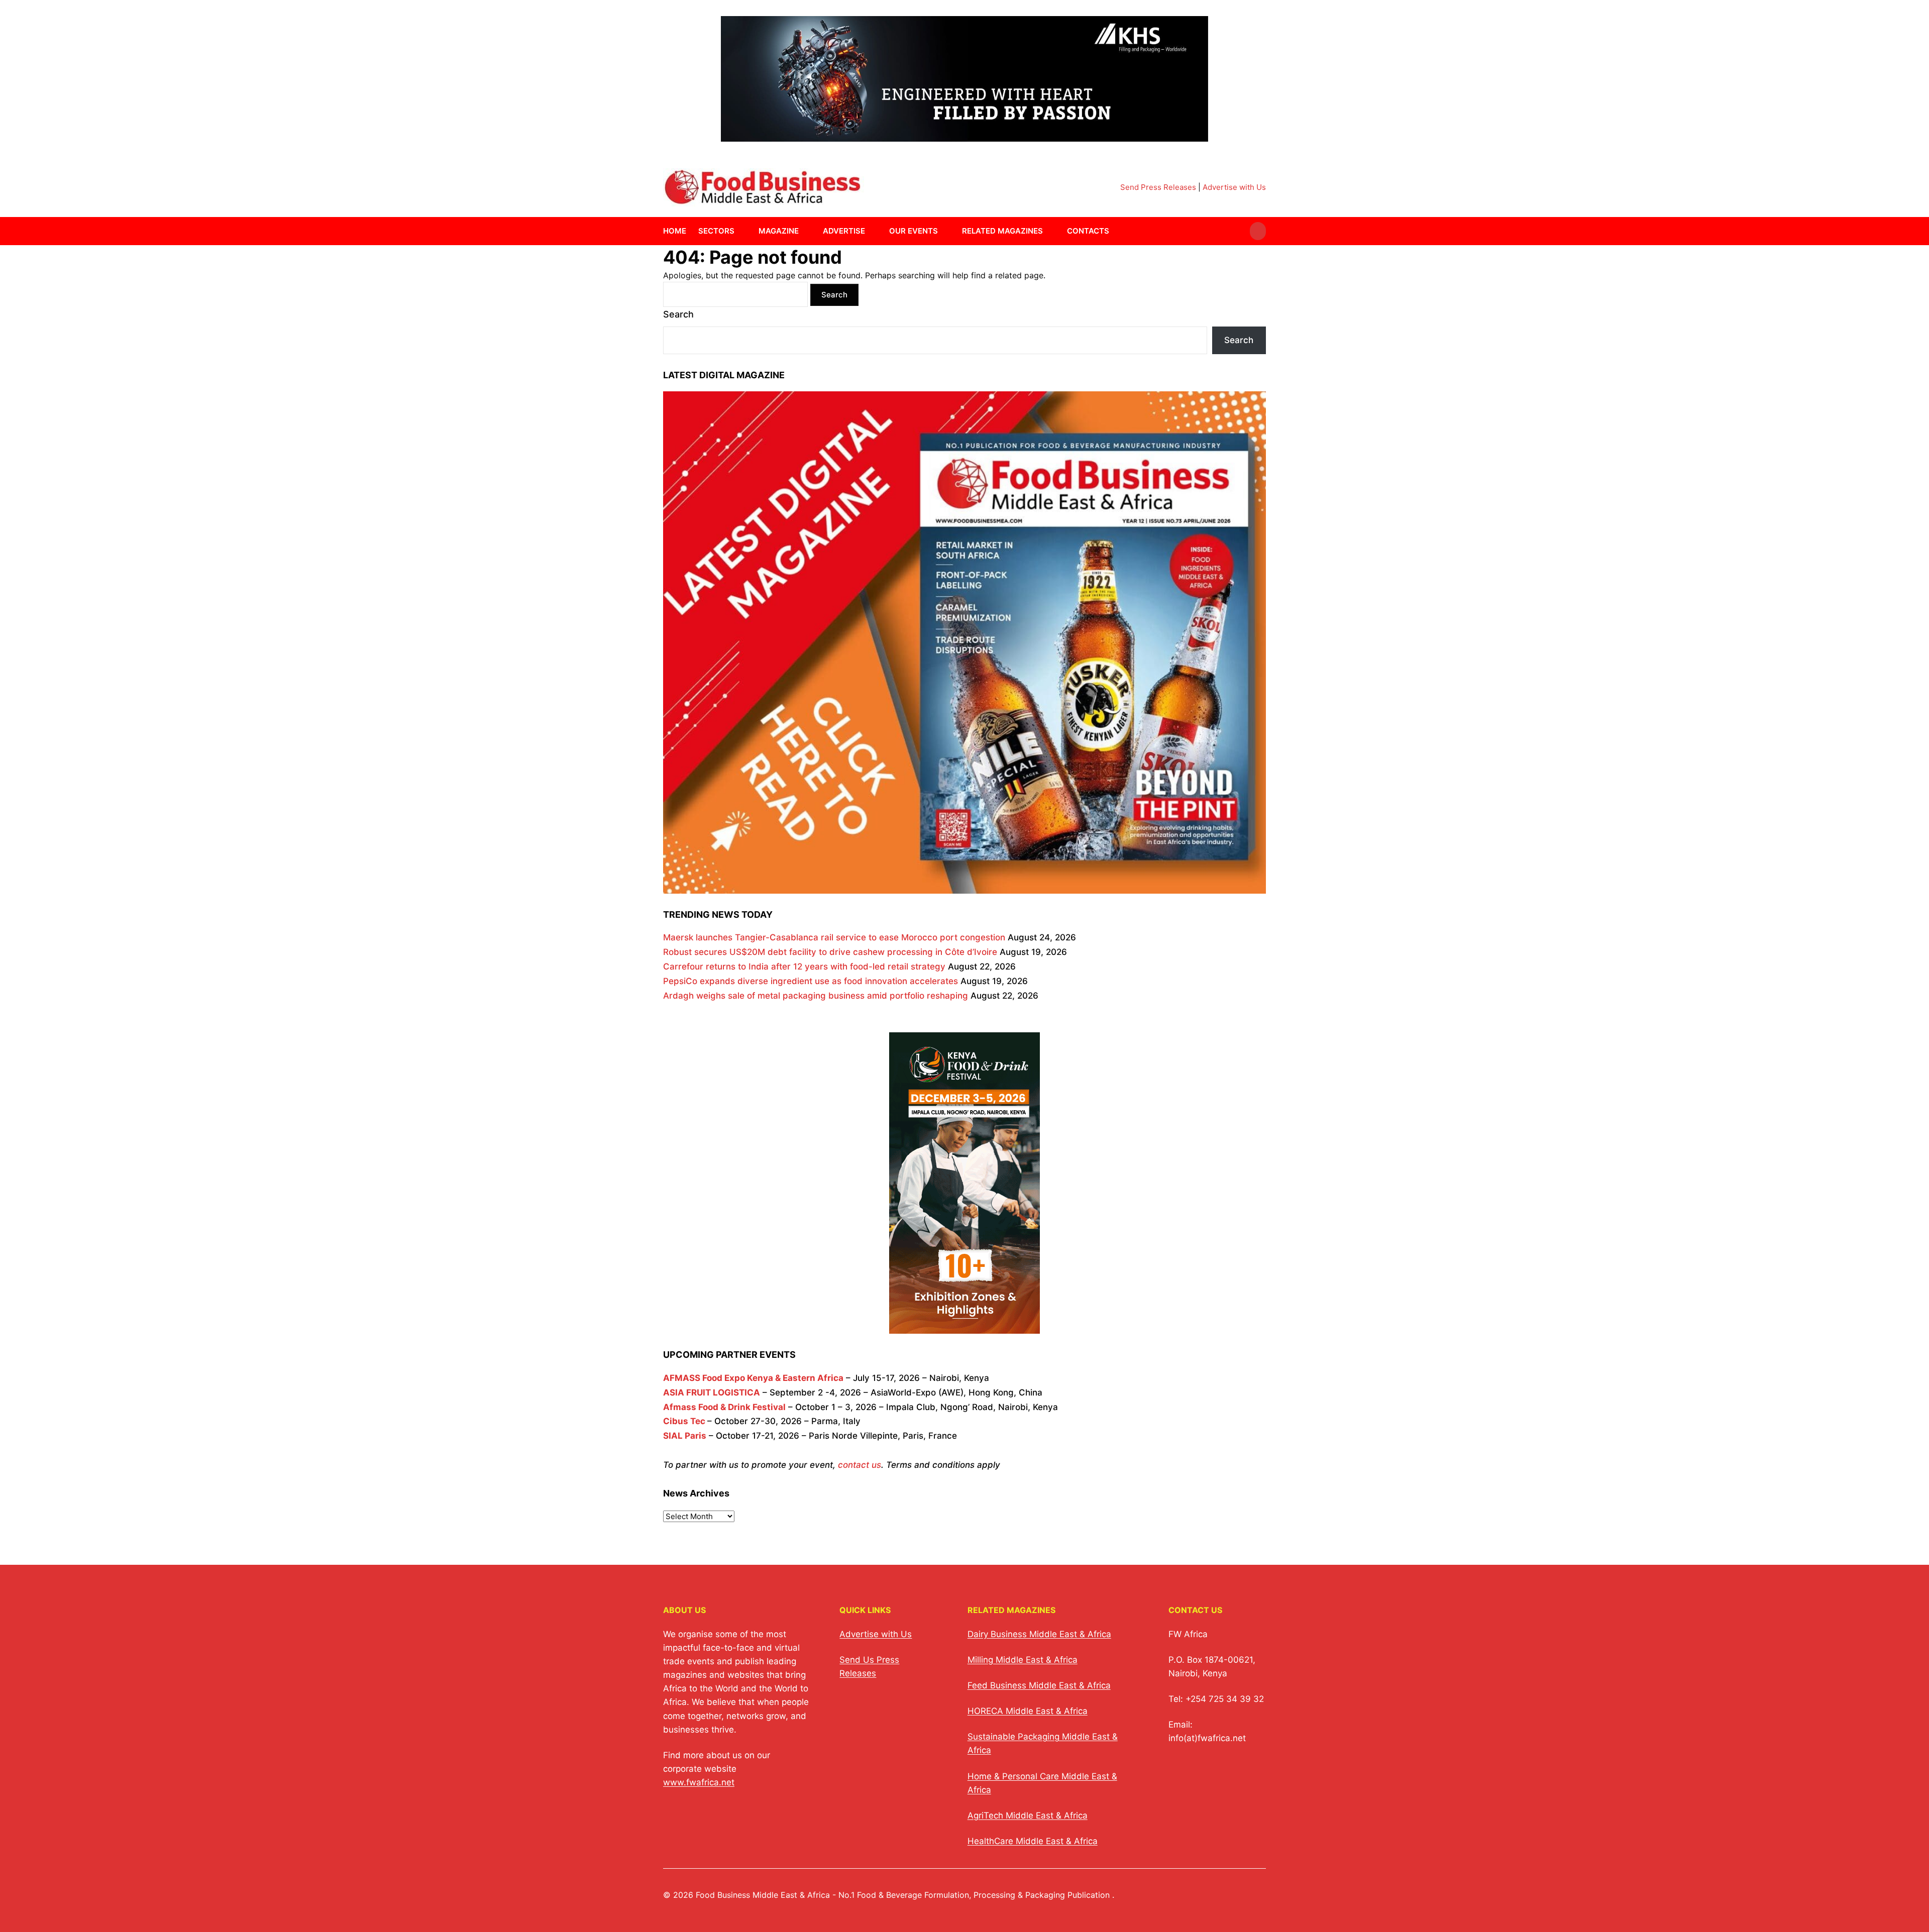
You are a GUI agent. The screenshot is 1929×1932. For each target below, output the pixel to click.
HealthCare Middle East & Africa (1033, 1841)
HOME (675, 231)
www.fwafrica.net (699, 1782)
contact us (860, 1465)
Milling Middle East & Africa (1023, 1660)
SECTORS (716, 231)
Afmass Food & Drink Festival (724, 1407)
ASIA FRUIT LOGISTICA (712, 1392)
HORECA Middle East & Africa (1028, 1711)
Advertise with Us (1234, 187)
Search (678, 314)
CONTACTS (1088, 231)
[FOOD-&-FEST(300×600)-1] (964, 1327)
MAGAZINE (779, 231)
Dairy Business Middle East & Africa (1039, 1634)
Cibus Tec (684, 1421)
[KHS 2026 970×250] (964, 135)
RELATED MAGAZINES (1002, 231)
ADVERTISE (844, 231)
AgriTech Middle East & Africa (1028, 1815)
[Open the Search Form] (1258, 231)
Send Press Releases (1158, 187)
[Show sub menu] (740, 231)
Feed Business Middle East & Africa (1039, 1685)
